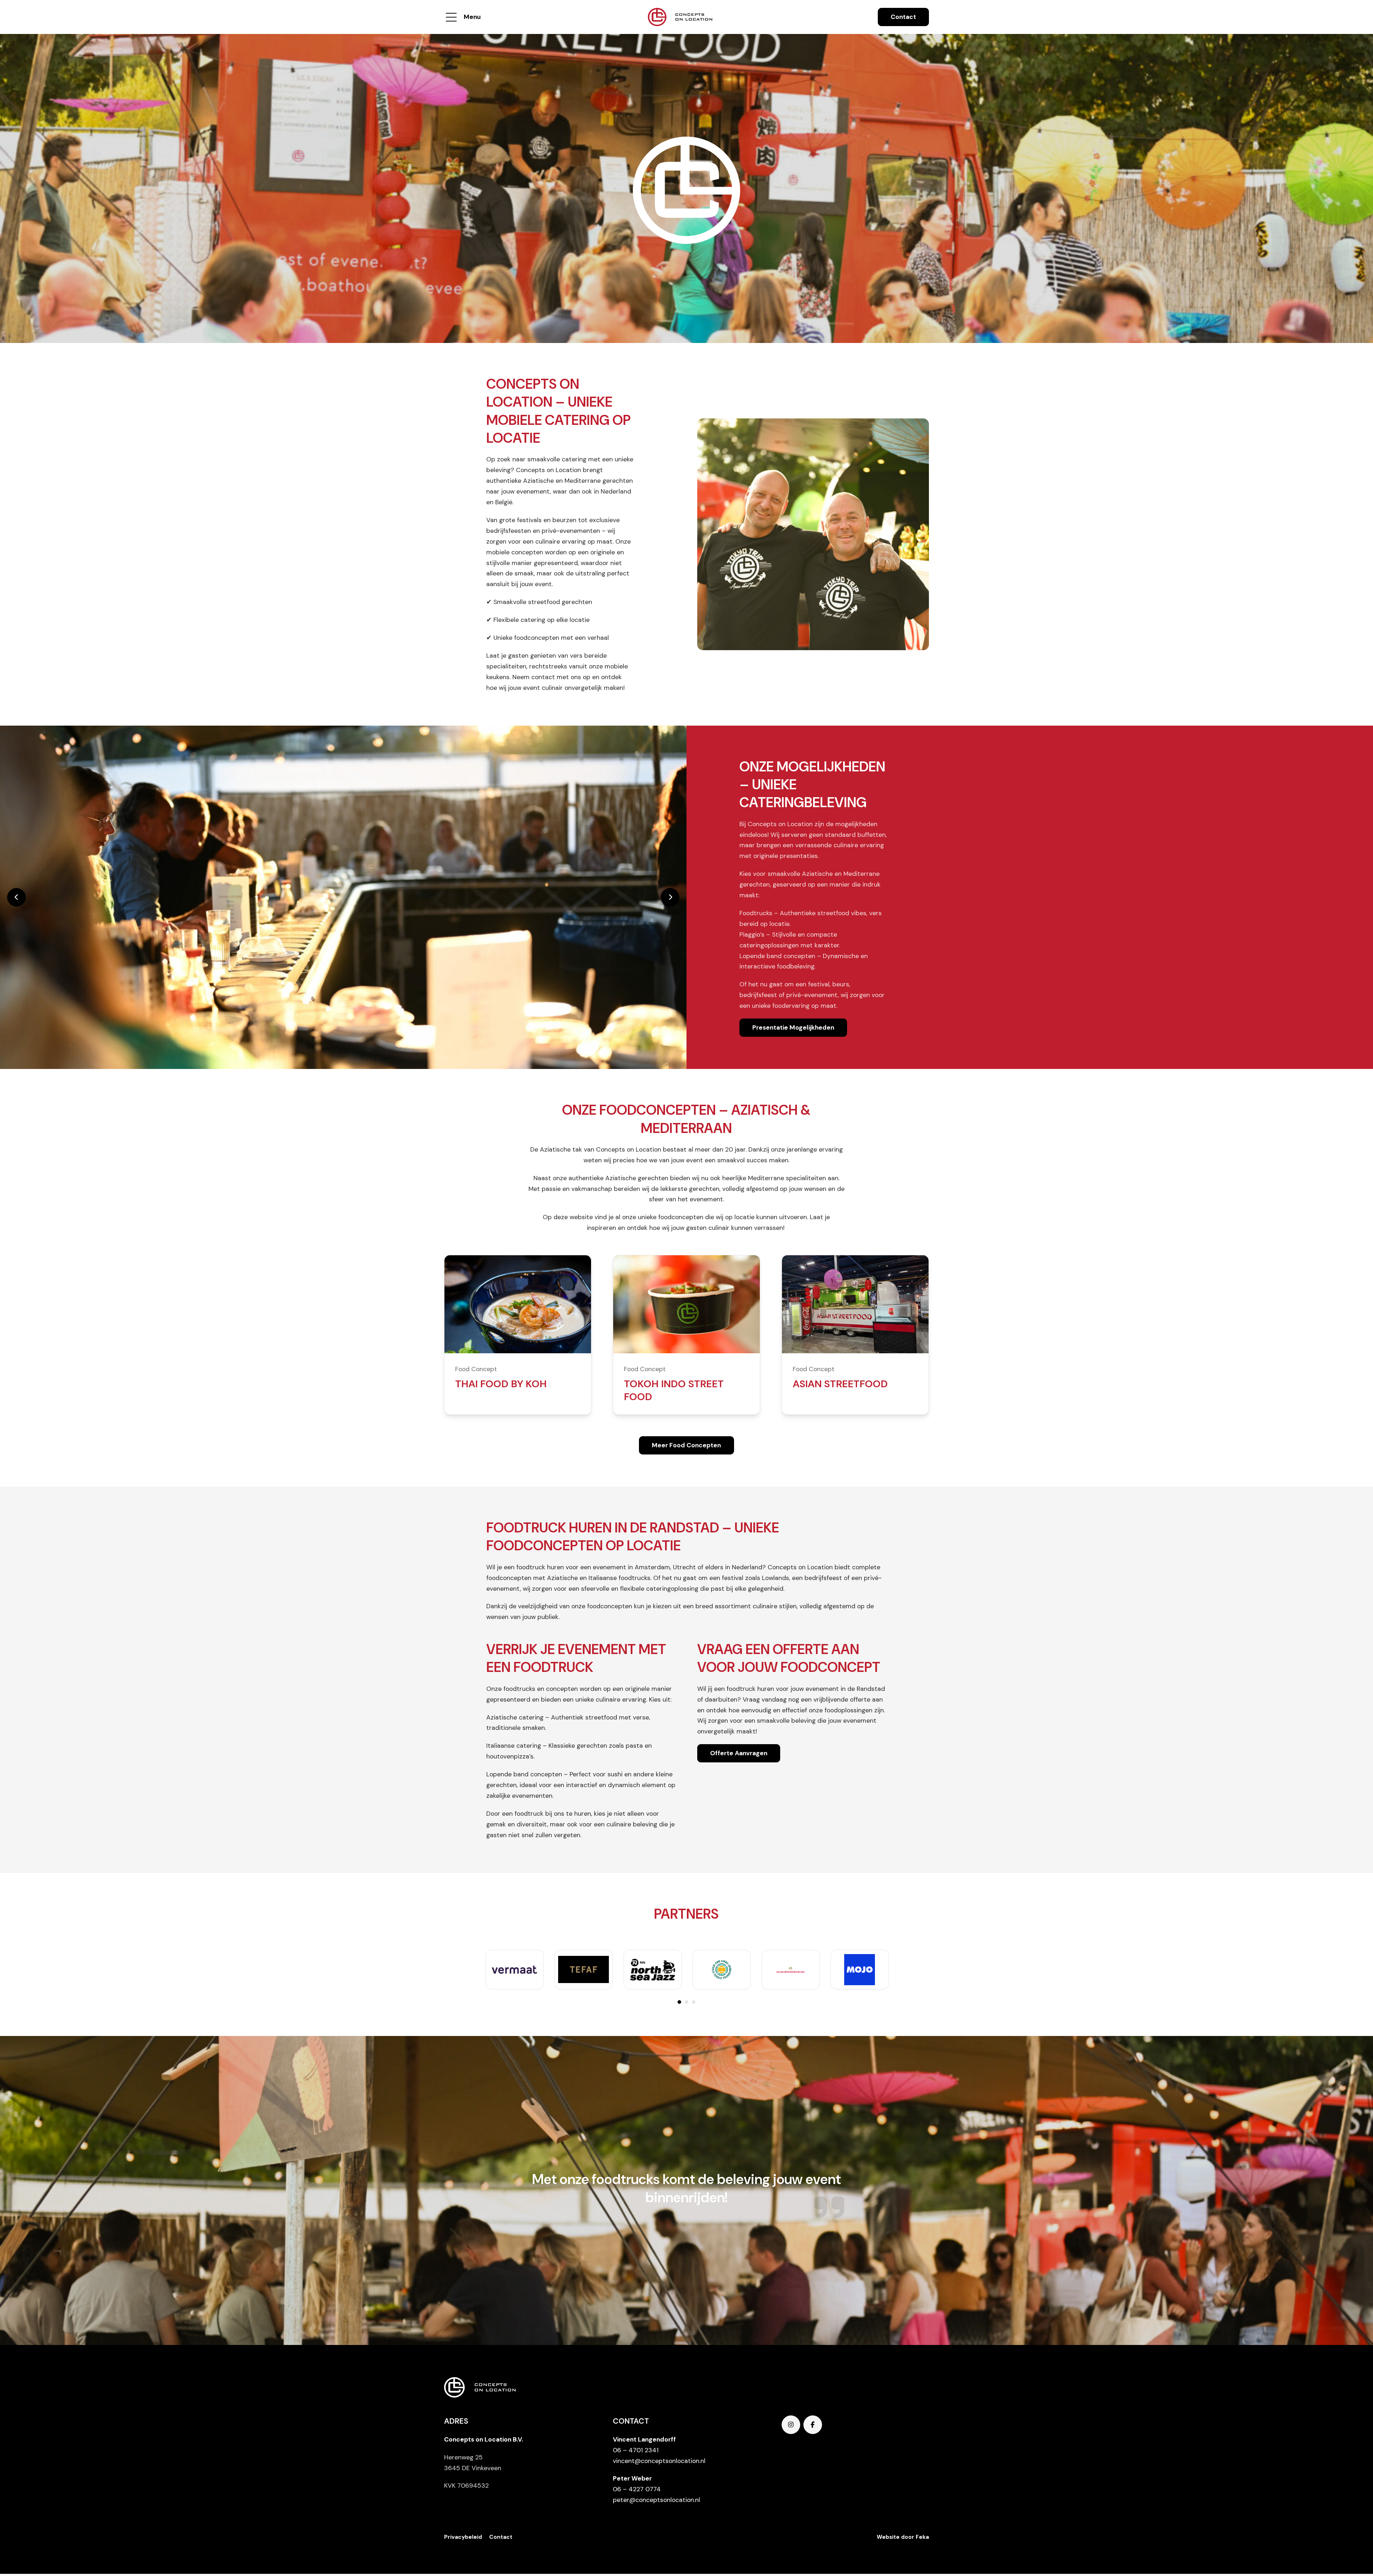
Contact (903, 17)
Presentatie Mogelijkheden (793, 1027)
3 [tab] (694, 2002)
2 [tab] (686, 2002)
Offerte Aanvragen (739, 1753)
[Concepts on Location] (680, 17)
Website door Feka (903, 2537)
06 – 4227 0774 (637, 2489)
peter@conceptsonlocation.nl (656, 2500)
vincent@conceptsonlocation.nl (659, 2461)
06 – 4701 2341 (636, 2450)
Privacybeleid (463, 2537)
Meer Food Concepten (686, 1445)
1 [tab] (679, 2002)
